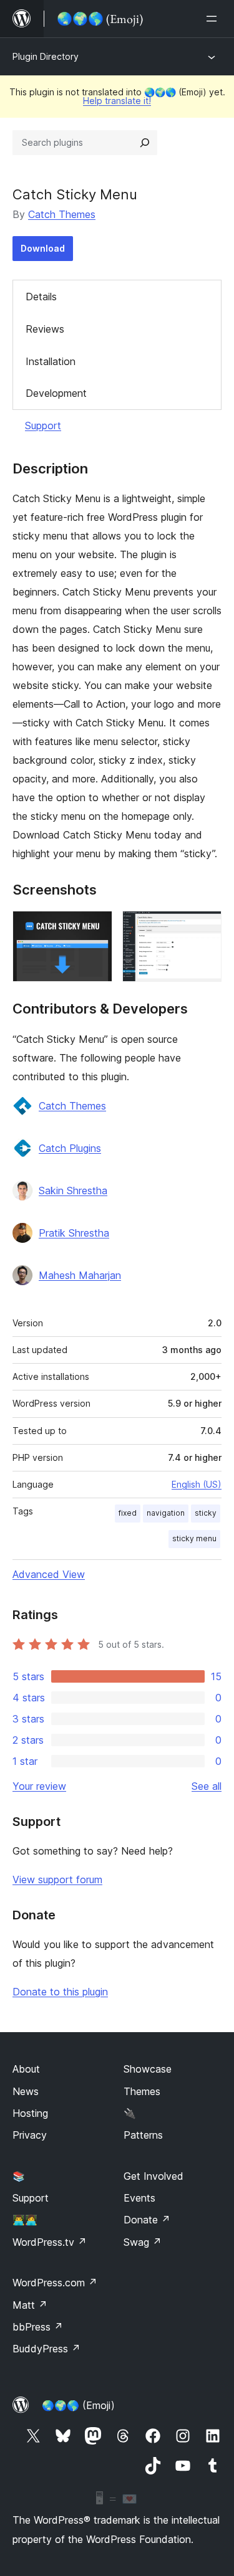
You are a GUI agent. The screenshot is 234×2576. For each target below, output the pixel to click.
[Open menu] (214, 19)
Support (43, 425)
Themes (142, 2091)
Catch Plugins (70, 1148)
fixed (128, 1513)
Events (139, 2198)
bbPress (38, 2327)
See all (207, 1786)
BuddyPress (46, 2349)
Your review (39, 1786)
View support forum (57, 1880)
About (26, 2069)
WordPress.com (55, 2283)
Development (56, 393)
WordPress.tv (50, 2242)
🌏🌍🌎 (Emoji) (78, 2405)
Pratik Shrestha (74, 1233)
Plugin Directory (46, 56)
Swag (143, 2242)
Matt (30, 2305)
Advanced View (49, 1574)
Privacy (30, 2135)
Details (41, 297)
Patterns (143, 2135)
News (26, 2091)
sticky (206, 1513)
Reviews (45, 329)
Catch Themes (62, 214)
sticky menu (194, 1538)
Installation (51, 361)
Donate (147, 2220)
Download (43, 248)
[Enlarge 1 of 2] (95, 928)
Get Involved (154, 2176)
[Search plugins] (145, 143)
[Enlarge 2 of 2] (205, 928)
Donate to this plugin (60, 1992)
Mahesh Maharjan (80, 1275)
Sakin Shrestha (73, 1191)
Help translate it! (117, 101)
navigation (166, 1513)
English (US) (197, 1484)
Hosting (30, 2113)
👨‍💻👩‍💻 (25, 2220)
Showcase (148, 2069)
